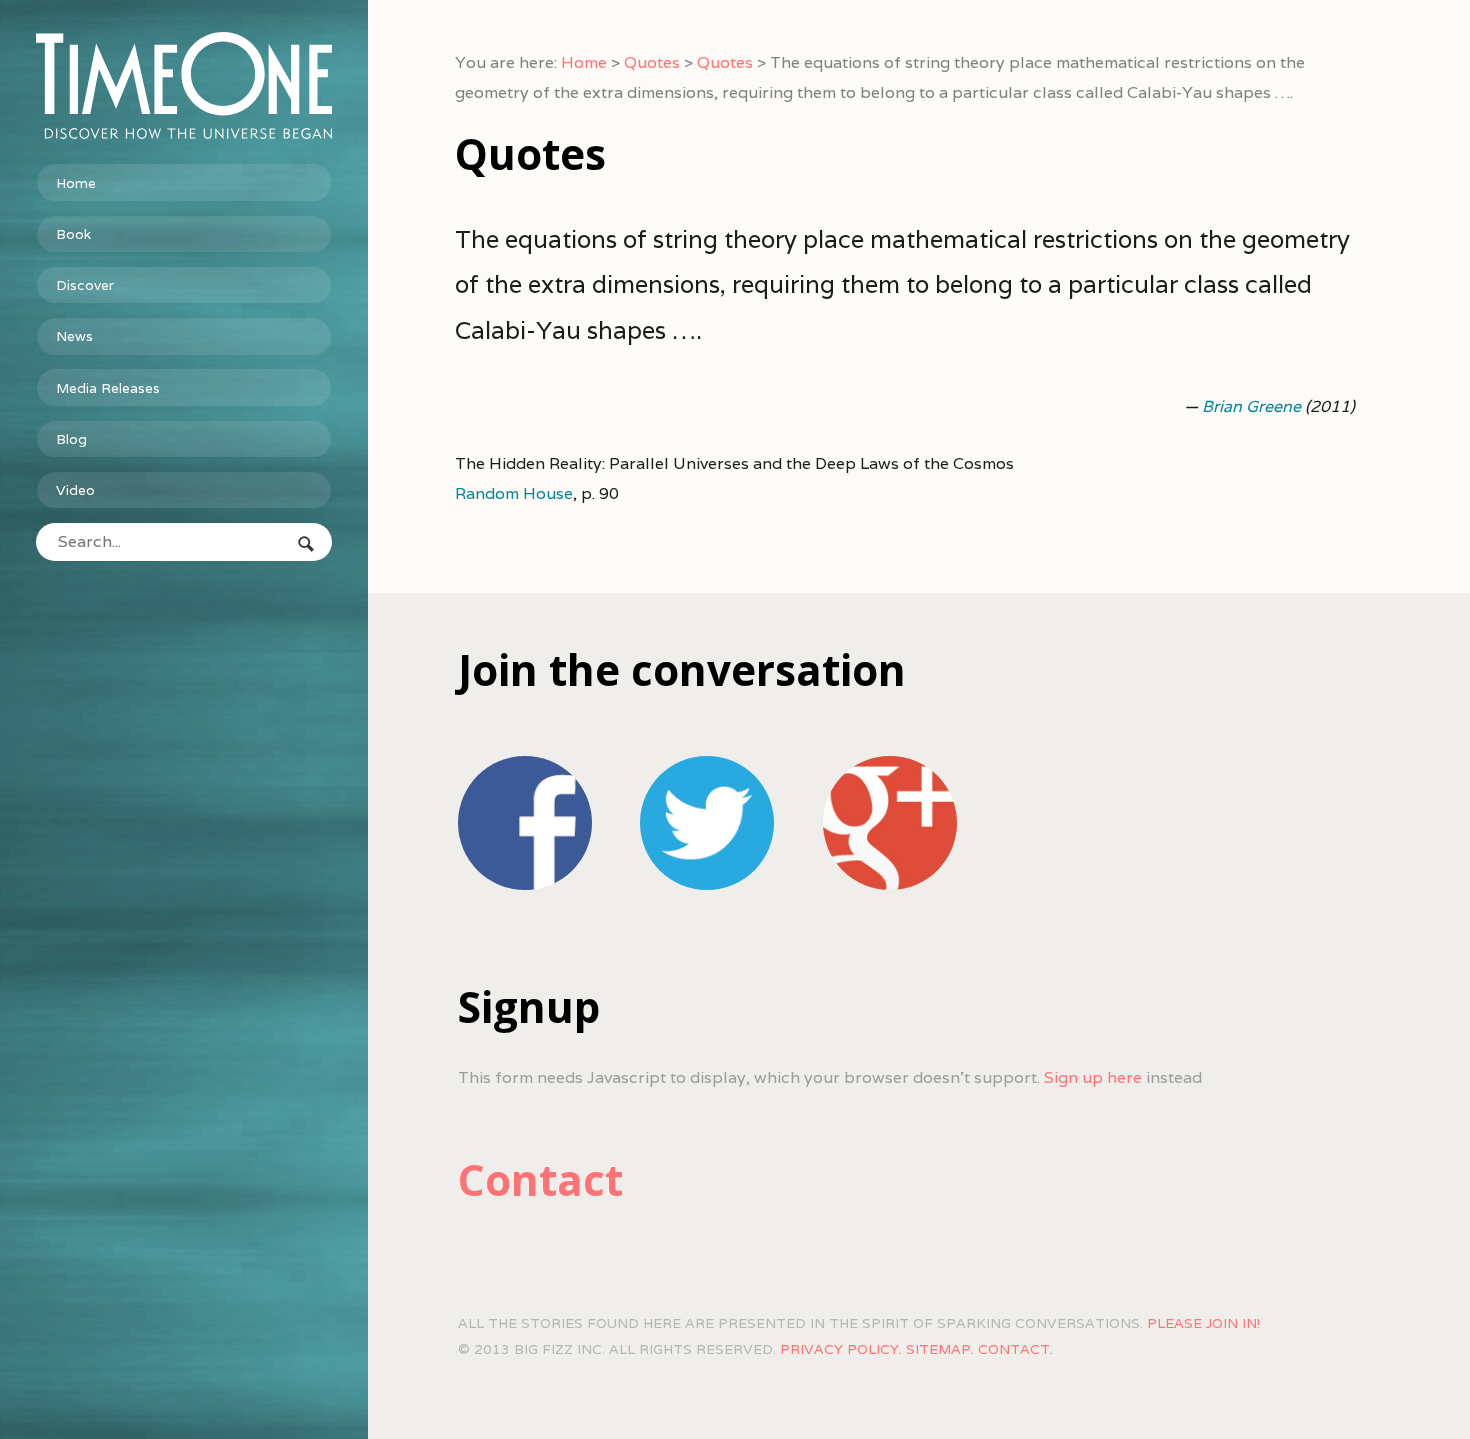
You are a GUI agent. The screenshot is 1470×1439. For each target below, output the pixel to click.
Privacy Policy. (841, 1349)
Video (75, 490)
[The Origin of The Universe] (184, 85)
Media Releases (108, 388)
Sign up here (1093, 1077)
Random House (514, 493)
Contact (540, 1179)
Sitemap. (940, 1349)
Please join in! (1203, 1323)
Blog (71, 439)
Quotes (652, 62)
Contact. (1015, 1349)
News (74, 336)
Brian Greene (1251, 406)
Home (76, 183)
